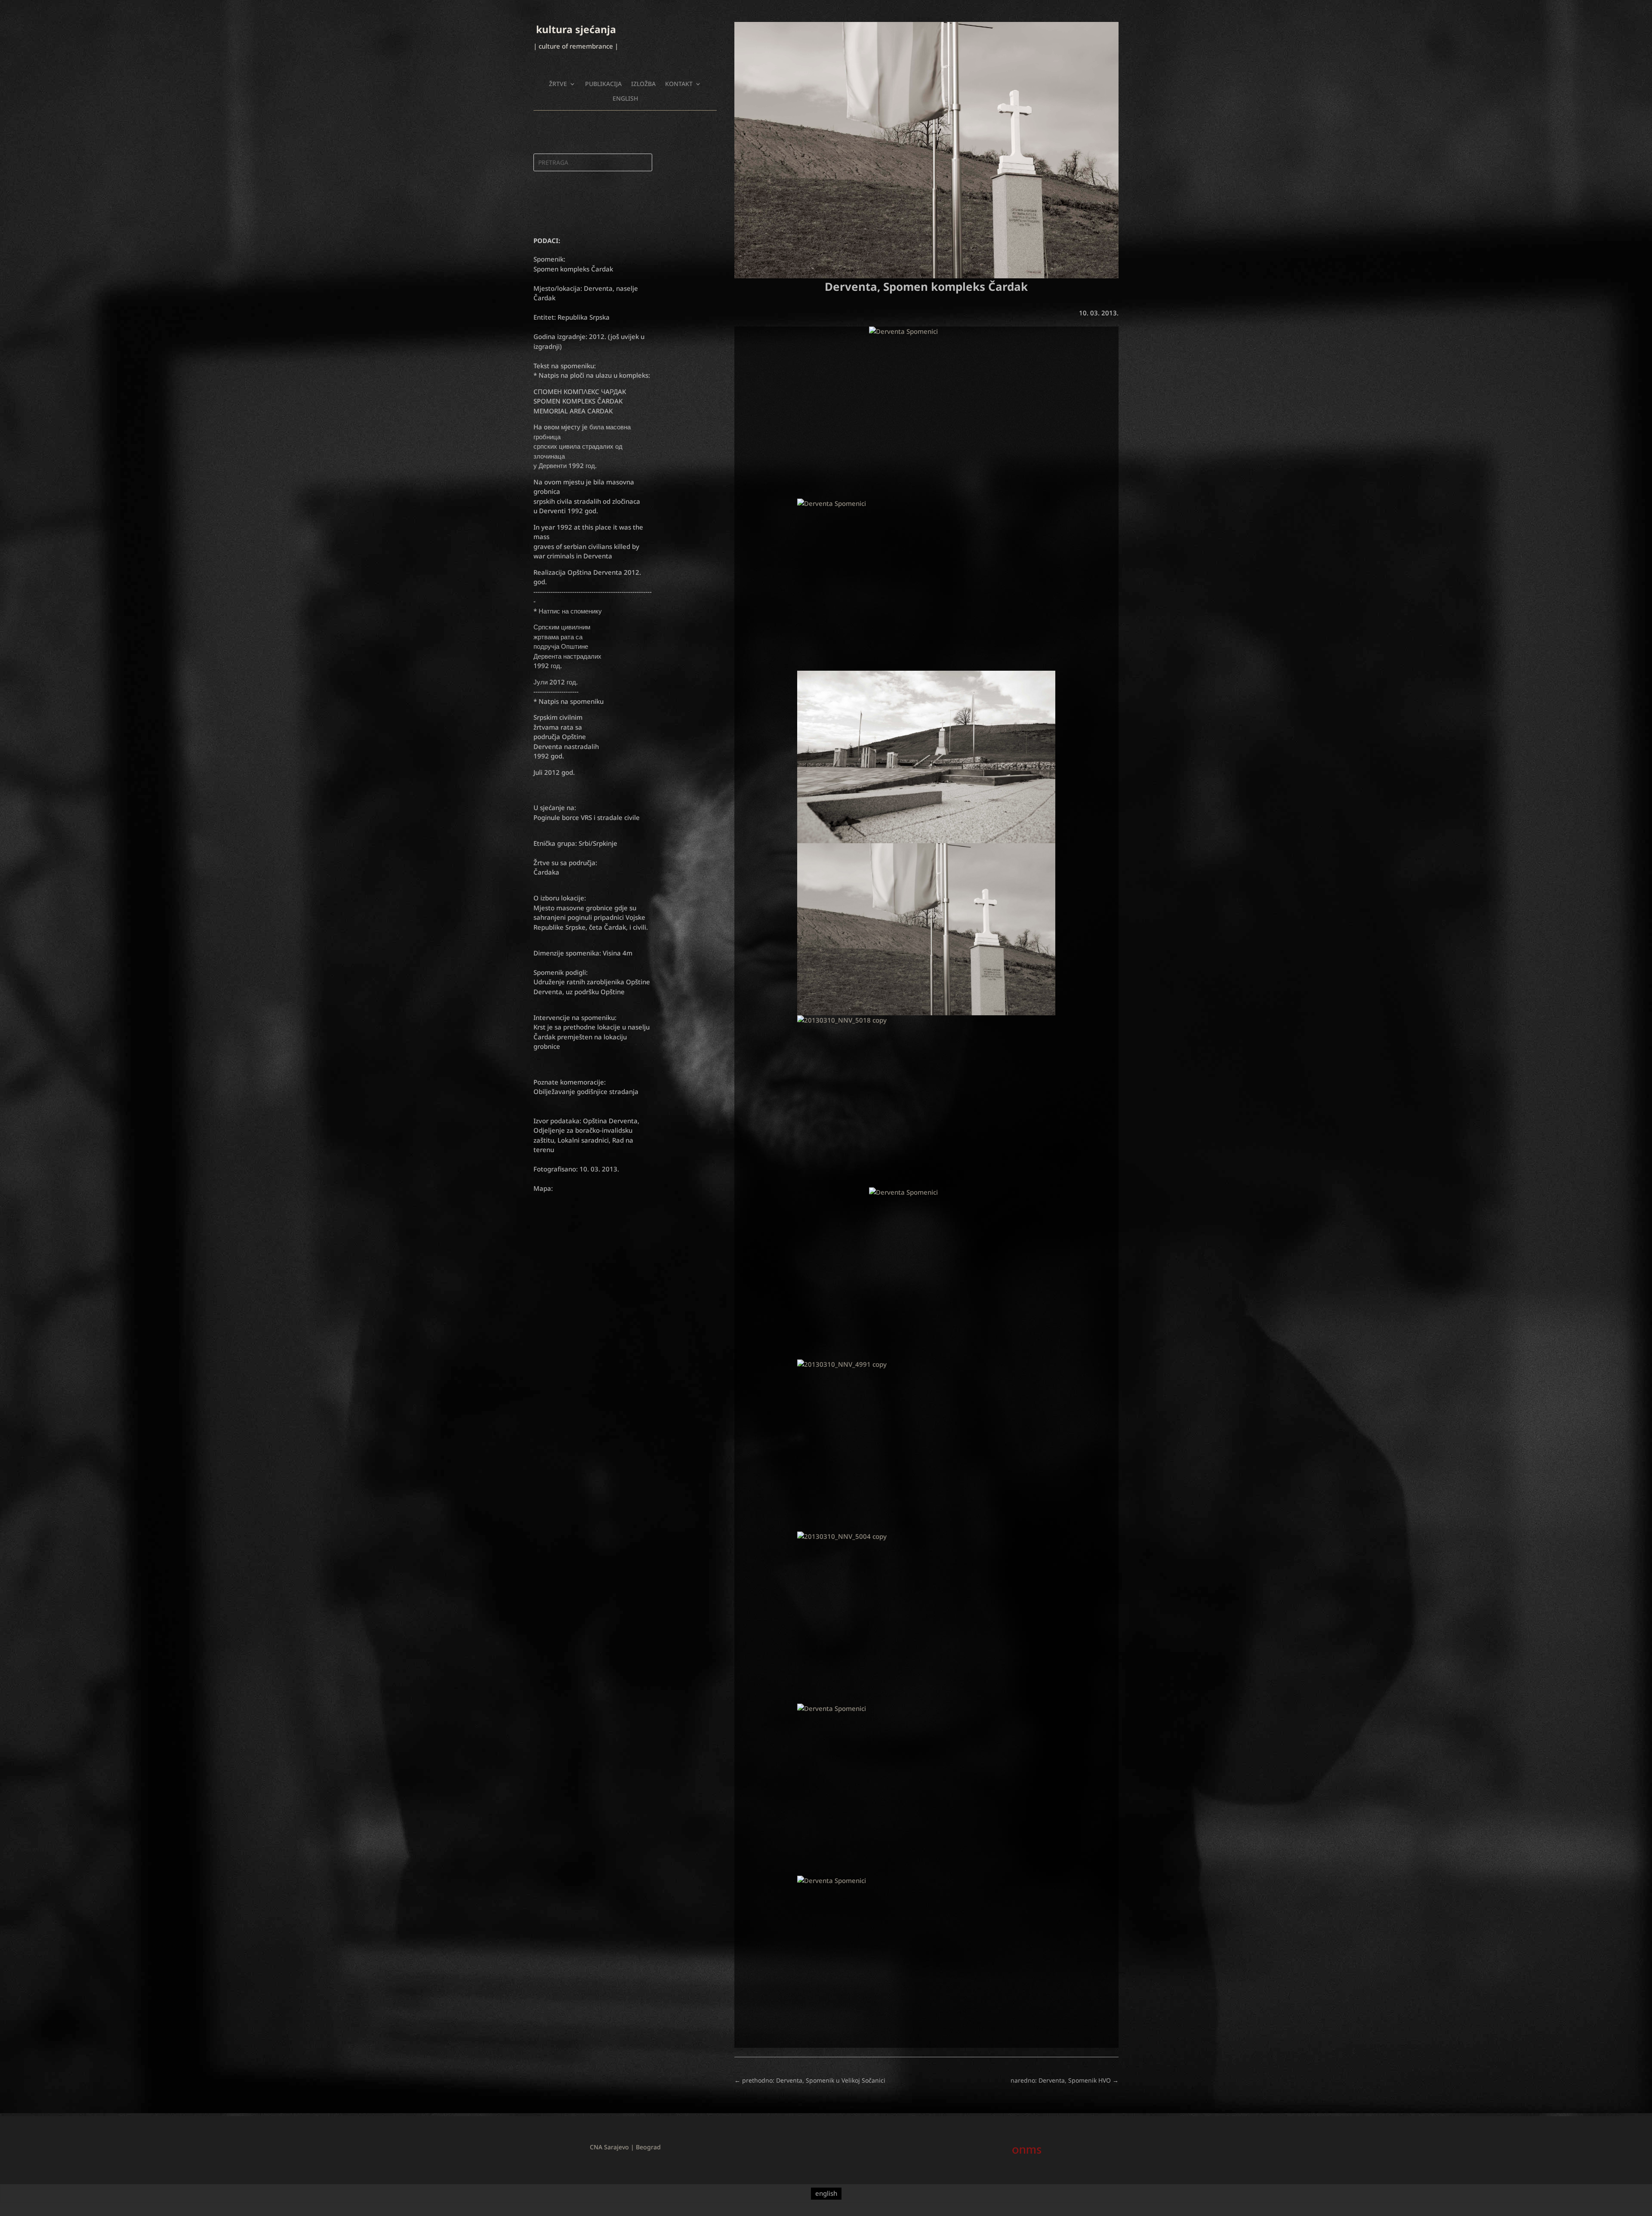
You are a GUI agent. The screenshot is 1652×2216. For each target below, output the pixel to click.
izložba (643, 84)
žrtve (558, 84)
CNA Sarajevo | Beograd (625, 2147)
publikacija (603, 84)
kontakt (679, 84)
